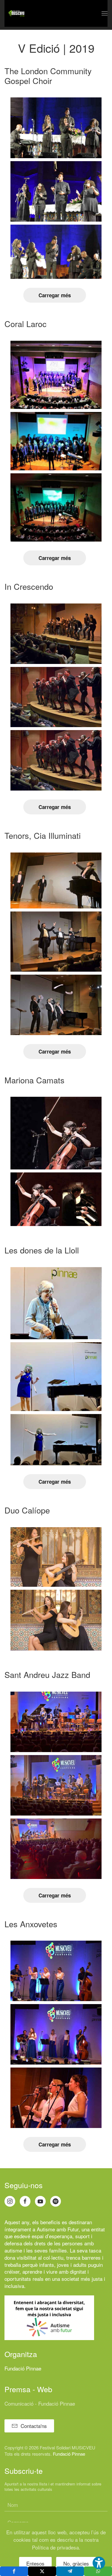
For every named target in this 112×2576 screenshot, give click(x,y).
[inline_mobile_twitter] (42, 2571)
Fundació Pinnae (23, 2368)
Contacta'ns (34, 2426)
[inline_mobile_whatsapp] (98, 2571)
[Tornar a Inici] (16, 13)
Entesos (35, 2563)
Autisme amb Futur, (58, 2229)
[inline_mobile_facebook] (14, 2571)
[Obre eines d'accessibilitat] (99, 2563)
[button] (105, 13)
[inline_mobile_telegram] (70, 2571)
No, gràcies (76, 2563)
